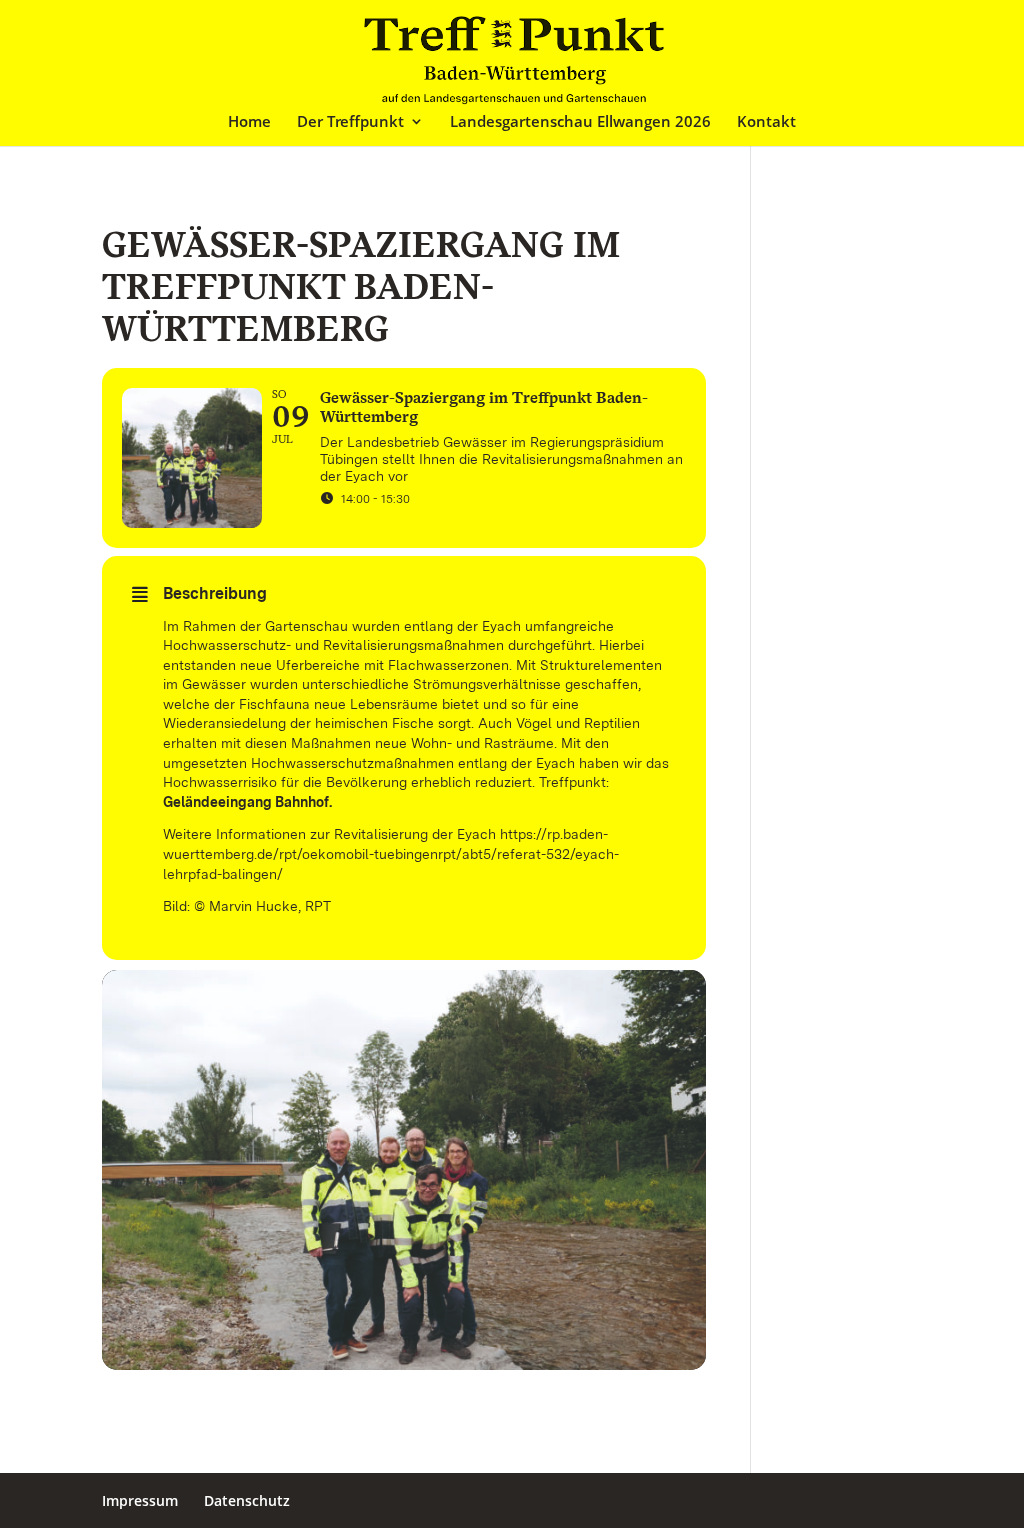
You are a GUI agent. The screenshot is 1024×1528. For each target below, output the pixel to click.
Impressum (140, 1500)
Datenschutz (247, 1500)
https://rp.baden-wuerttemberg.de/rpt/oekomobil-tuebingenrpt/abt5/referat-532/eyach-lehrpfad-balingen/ (391, 853)
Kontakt (766, 122)
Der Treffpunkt (350, 122)
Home (249, 122)
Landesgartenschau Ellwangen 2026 (580, 122)
